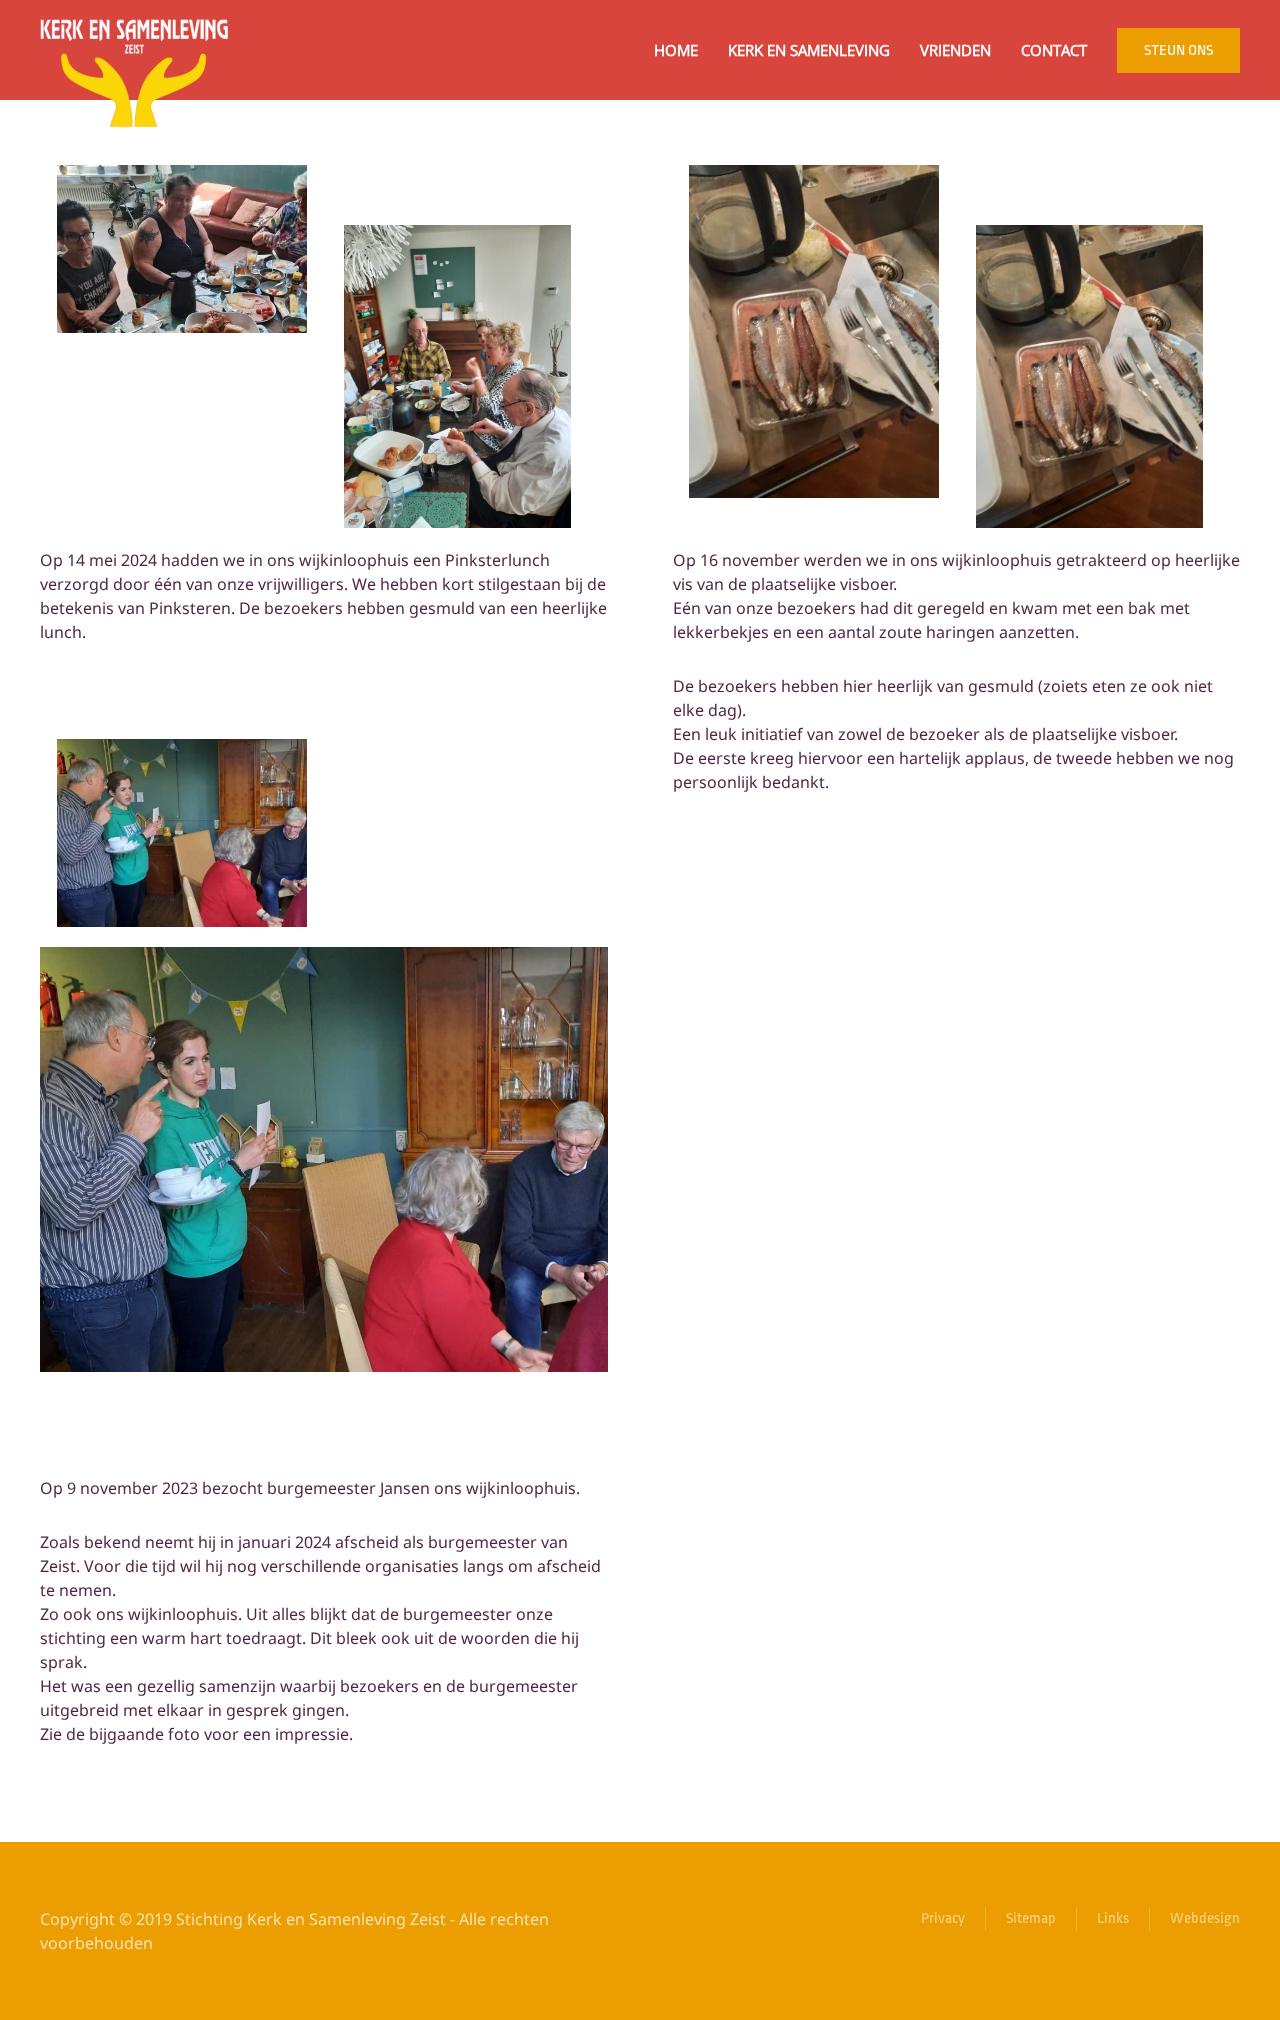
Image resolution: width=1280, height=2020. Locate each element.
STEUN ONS (1178, 50)
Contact (1054, 50)
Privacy (943, 1918)
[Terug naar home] (134, 50)
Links (1113, 1918)
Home (676, 50)
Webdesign (1205, 1918)
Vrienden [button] (955, 50)
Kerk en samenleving (809, 50)
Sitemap (1031, 1918)
